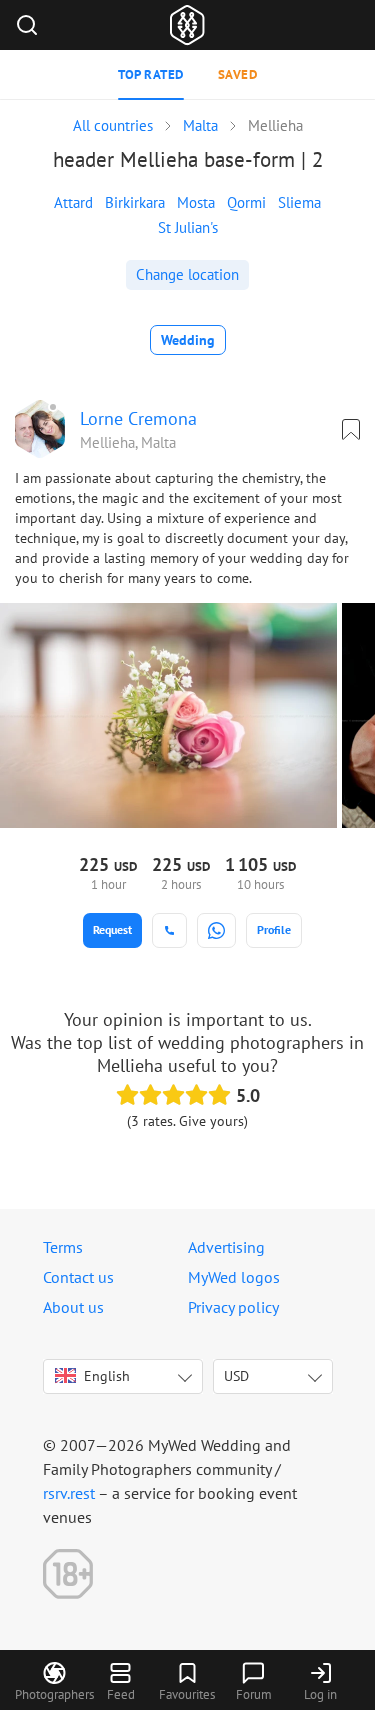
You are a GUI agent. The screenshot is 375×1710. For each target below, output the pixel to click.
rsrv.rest (69, 1493)
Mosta (196, 202)
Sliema (299, 202)
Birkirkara (135, 202)
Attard (73, 202)
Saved (238, 74)
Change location (187, 274)
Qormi (246, 202)
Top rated (151, 74)
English (107, 1376)
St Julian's (188, 227)
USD (236, 1376)
